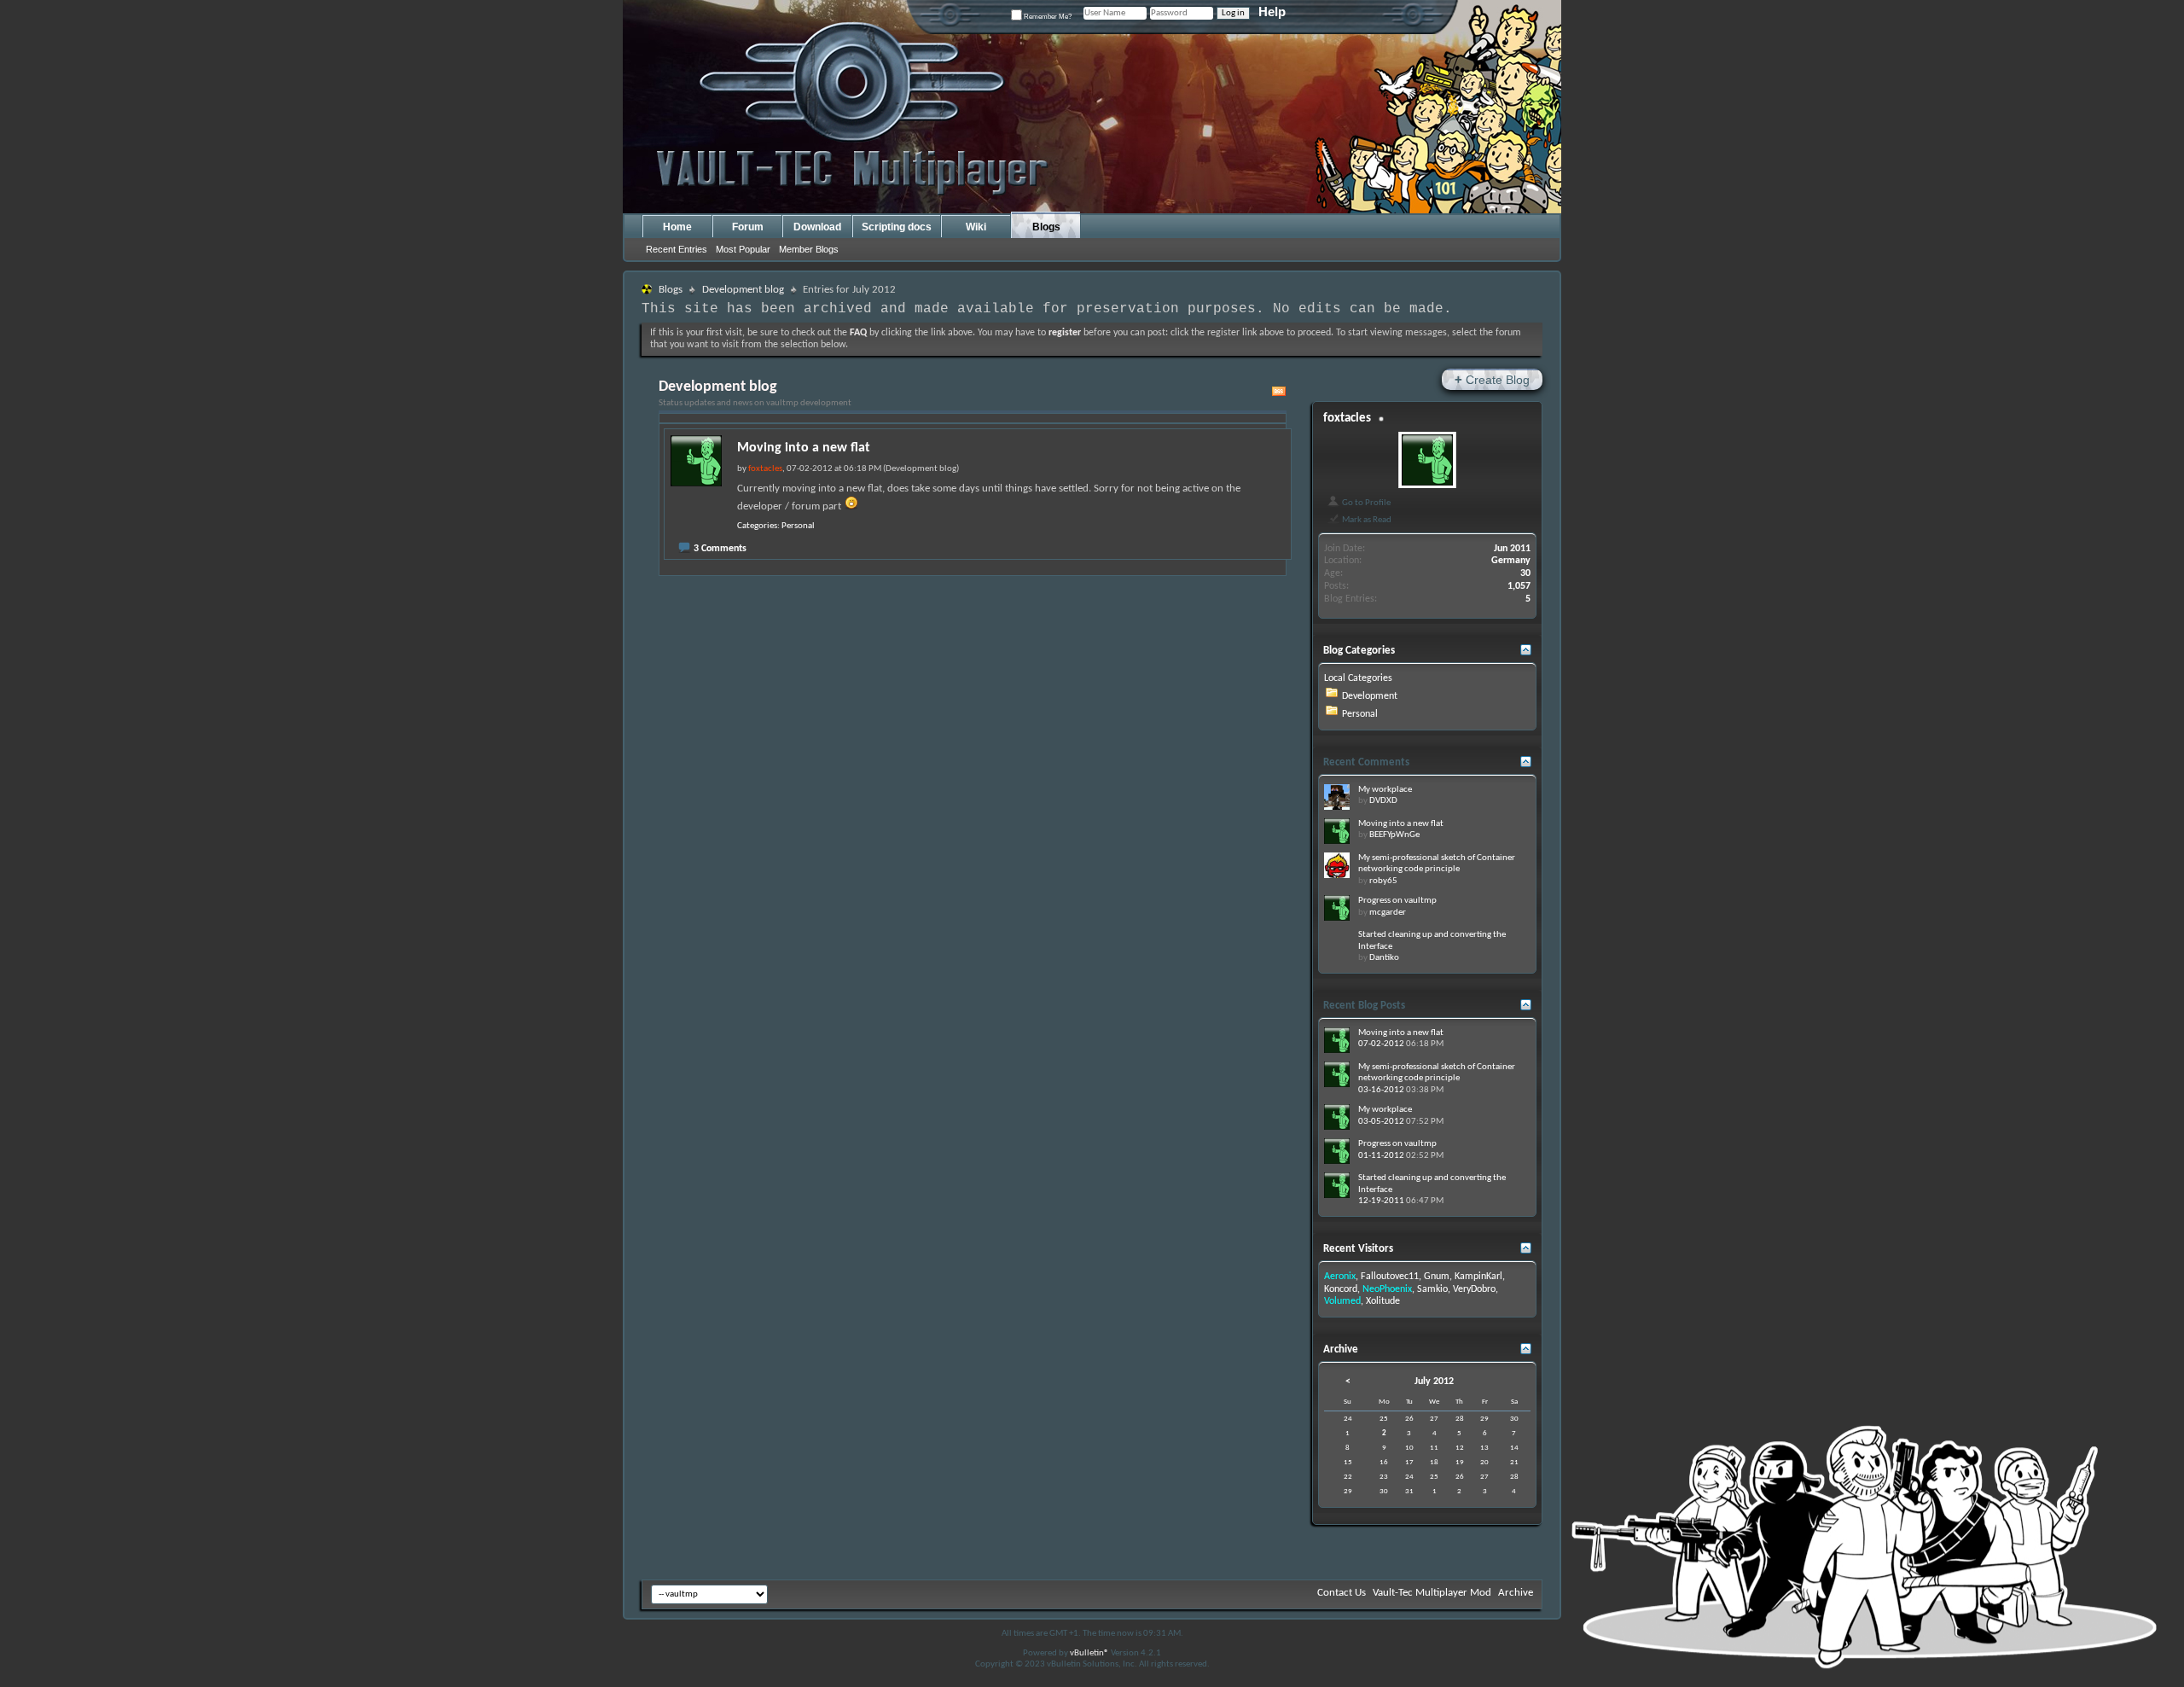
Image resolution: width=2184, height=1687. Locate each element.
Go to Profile (1365, 503)
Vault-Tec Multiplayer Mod (1432, 1593)
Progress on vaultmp (1397, 901)
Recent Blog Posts (1364, 1006)
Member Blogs (809, 249)
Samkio (1432, 1289)
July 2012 (1434, 1382)
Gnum (1437, 1277)
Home (677, 227)
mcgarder (1388, 913)
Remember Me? (1047, 17)
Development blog (743, 290)
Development (1370, 696)
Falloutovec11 (1390, 1277)
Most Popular (743, 249)
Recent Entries (677, 249)
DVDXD (1383, 801)
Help (1272, 12)
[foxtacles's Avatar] (1427, 460)
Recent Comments (1366, 762)
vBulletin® (1089, 1653)
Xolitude (1383, 1301)
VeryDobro (1474, 1289)
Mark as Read (1366, 520)
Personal (798, 526)
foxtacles (1347, 419)
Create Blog (1492, 379)
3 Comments (720, 549)
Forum (748, 227)
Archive (1516, 1593)
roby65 (1383, 881)
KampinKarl (1478, 1277)
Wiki (976, 227)
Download (817, 227)
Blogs (1046, 227)
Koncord (1341, 1289)
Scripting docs (897, 227)
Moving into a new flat (804, 448)
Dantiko (1384, 958)
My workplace (1385, 790)
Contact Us (1342, 1593)
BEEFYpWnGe (1394, 835)
